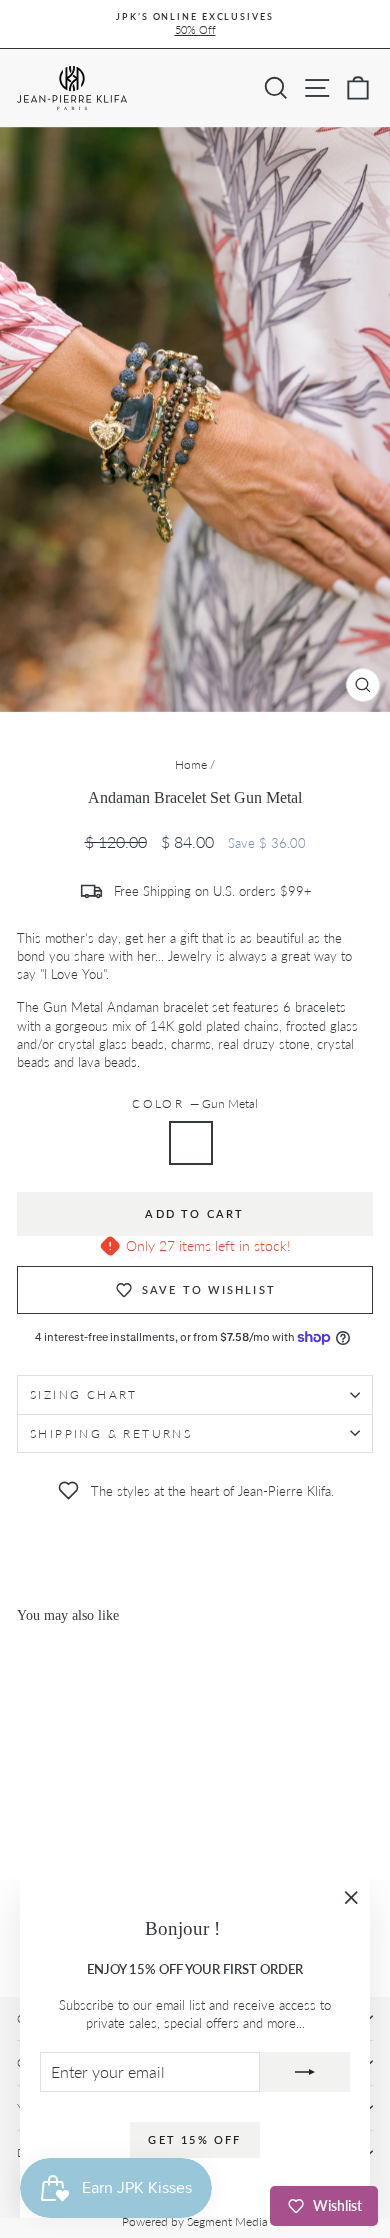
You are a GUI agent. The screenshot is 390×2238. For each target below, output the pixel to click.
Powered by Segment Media (195, 2221)
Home (191, 764)
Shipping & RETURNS (111, 1433)
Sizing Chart (84, 1394)
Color (194, 1103)
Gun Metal (191, 1143)
